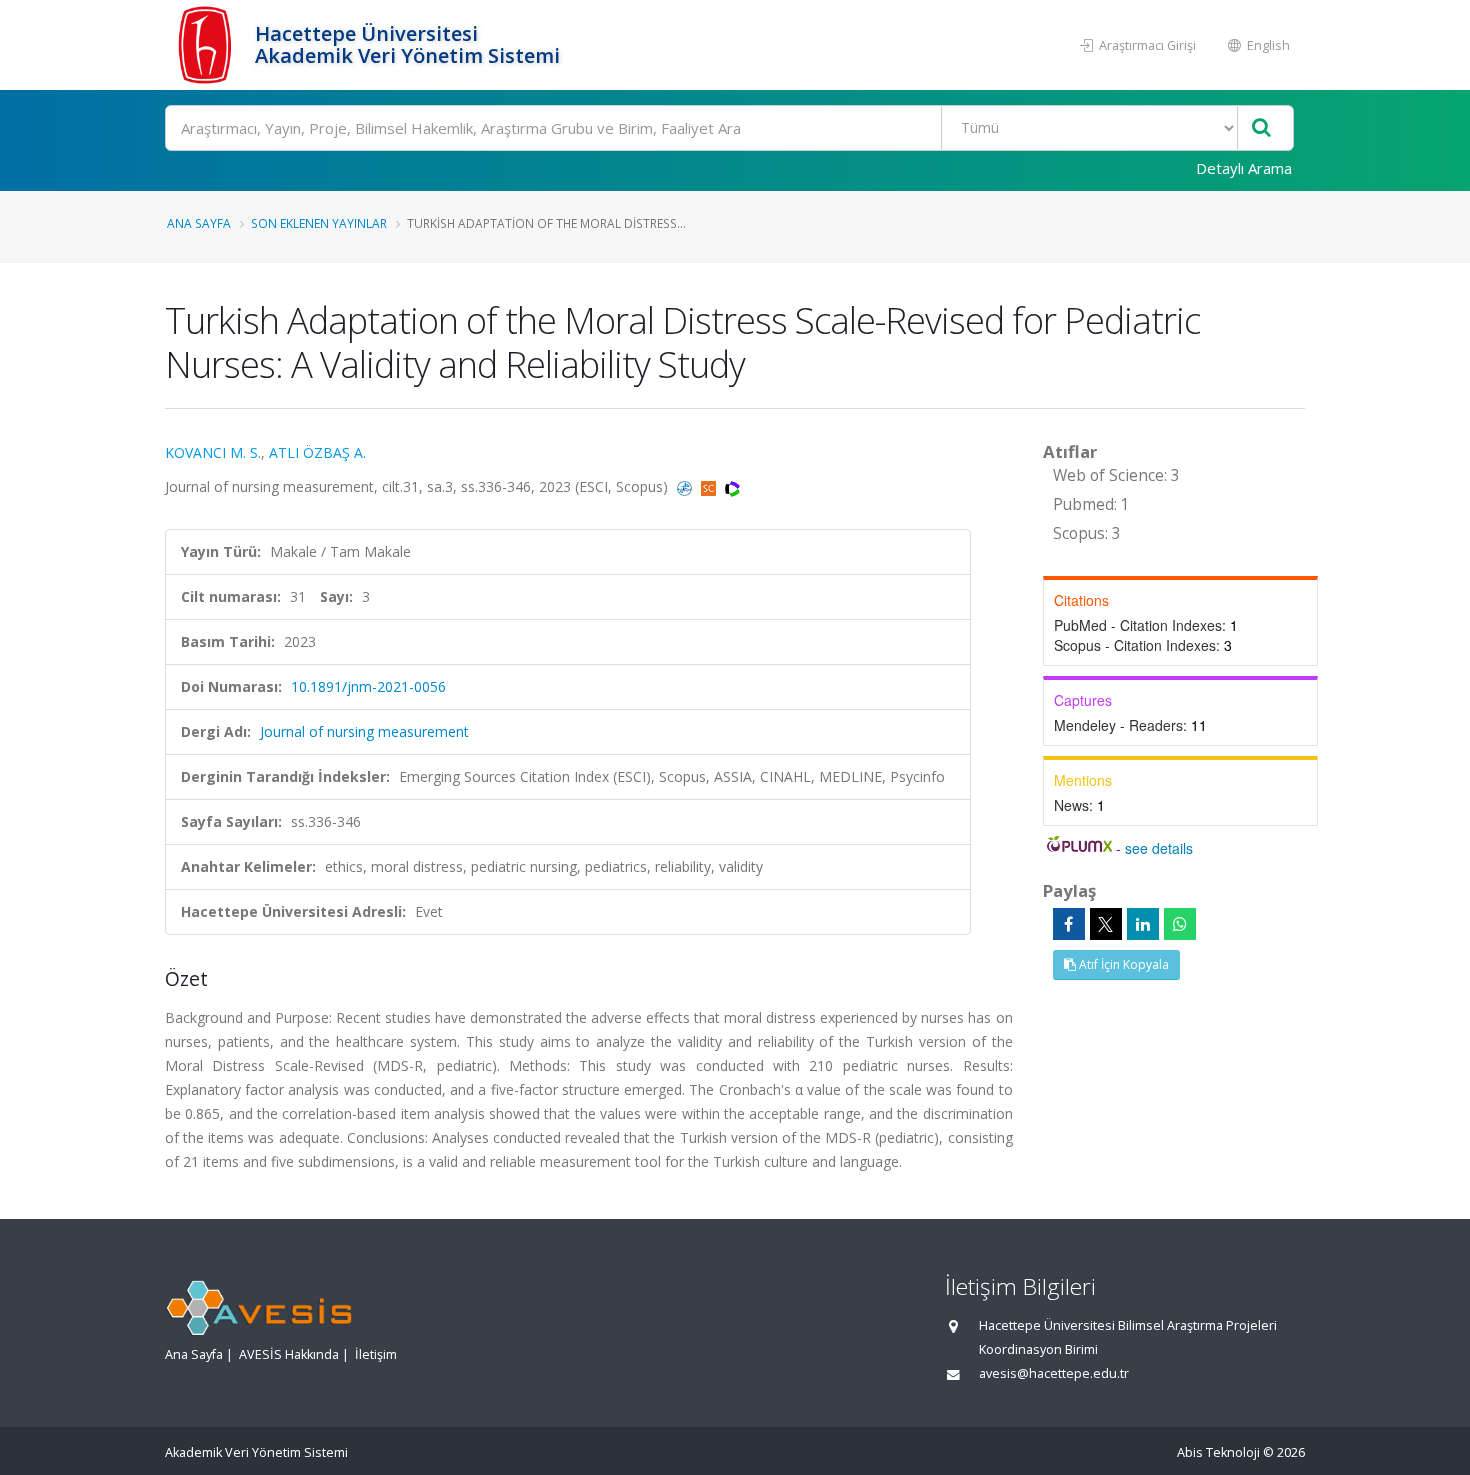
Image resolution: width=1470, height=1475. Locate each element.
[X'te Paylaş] (1106, 924)
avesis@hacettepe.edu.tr (1054, 1373)
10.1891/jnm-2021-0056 (368, 686)
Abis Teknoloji (1218, 1452)
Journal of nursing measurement (364, 731)
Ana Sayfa (199, 223)
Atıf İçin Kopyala (1122, 964)
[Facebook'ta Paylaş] (1069, 924)
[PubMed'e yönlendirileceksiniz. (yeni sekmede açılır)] (686, 486)
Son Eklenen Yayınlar (319, 223)
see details (1159, 848)
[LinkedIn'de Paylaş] (1143, 924)
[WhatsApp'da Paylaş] (1180, 924)
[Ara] (1261, 128)
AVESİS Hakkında (289, 1354)
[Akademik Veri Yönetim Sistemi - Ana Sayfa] (207, 45)
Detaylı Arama (1244, 168)
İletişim (376, 1354)
